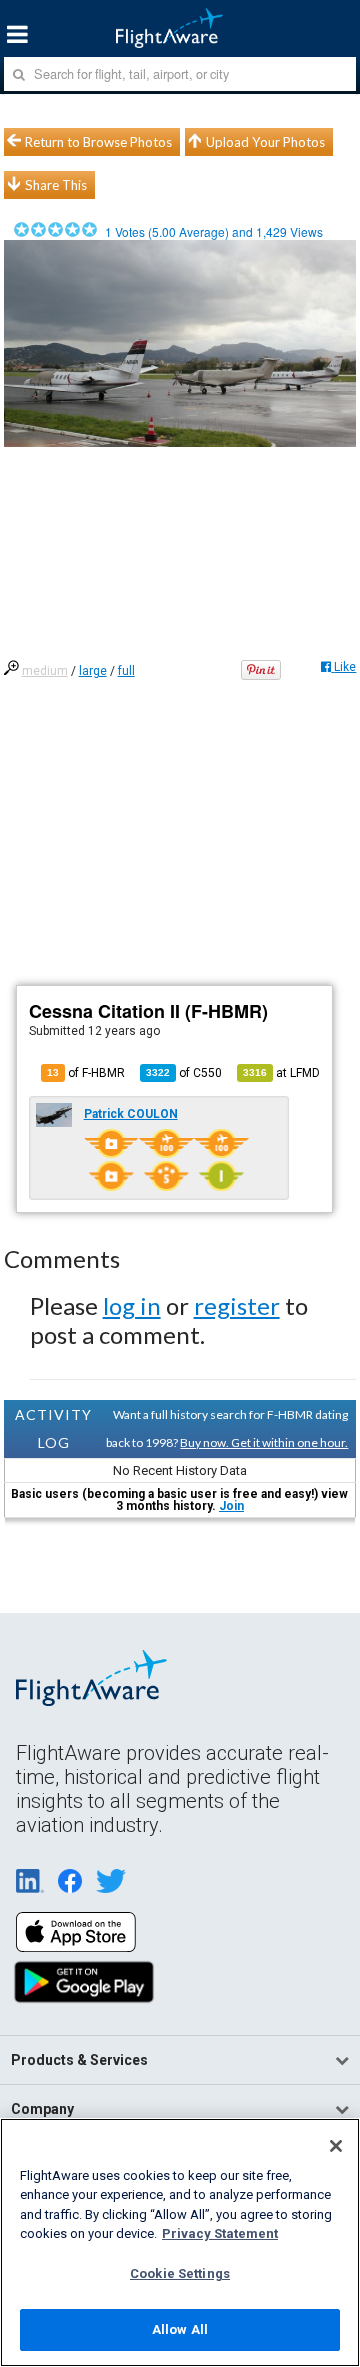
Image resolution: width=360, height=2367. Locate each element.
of (184, 1073)
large (93, 671)
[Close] (336, 2146)
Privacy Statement (220, 2233)
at (281, 1073)
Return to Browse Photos (98, 142)
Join (231, 1506)
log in (132, 1305)
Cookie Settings (180, 2273)
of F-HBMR (86, 1073)
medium (45, 671)
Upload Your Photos (265, 142)
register (237, 1305)
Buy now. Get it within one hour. (264, 1442)
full (126, 671)
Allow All (180, 2329)
